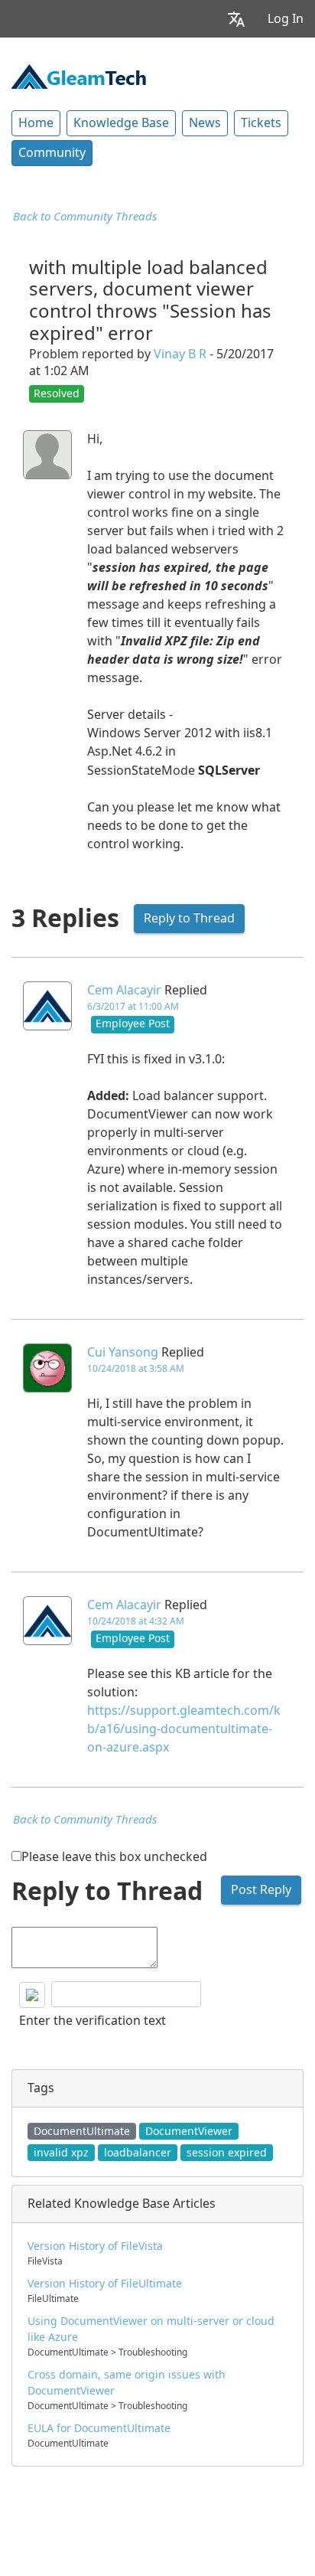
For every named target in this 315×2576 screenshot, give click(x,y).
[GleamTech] (79, 75)
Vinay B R (180, 354)
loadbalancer (138, 2153)
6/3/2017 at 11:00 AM (133, 1007)
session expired (227, 2153)
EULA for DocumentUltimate (99, 2428)
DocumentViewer (189, 2131)
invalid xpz (61, 2153)
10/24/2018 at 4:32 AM (136, 1621)
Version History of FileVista (95, 2246)
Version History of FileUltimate (105, 2284)
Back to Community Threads (85, 217)
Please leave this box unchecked (114, 1857)
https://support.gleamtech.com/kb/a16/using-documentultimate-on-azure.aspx (184, 1729)
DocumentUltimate (82, 2131)
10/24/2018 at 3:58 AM (136, 1369)
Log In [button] (286, 19)
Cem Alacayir (124, 990)
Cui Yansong (123, 1352)
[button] (236, 19)
